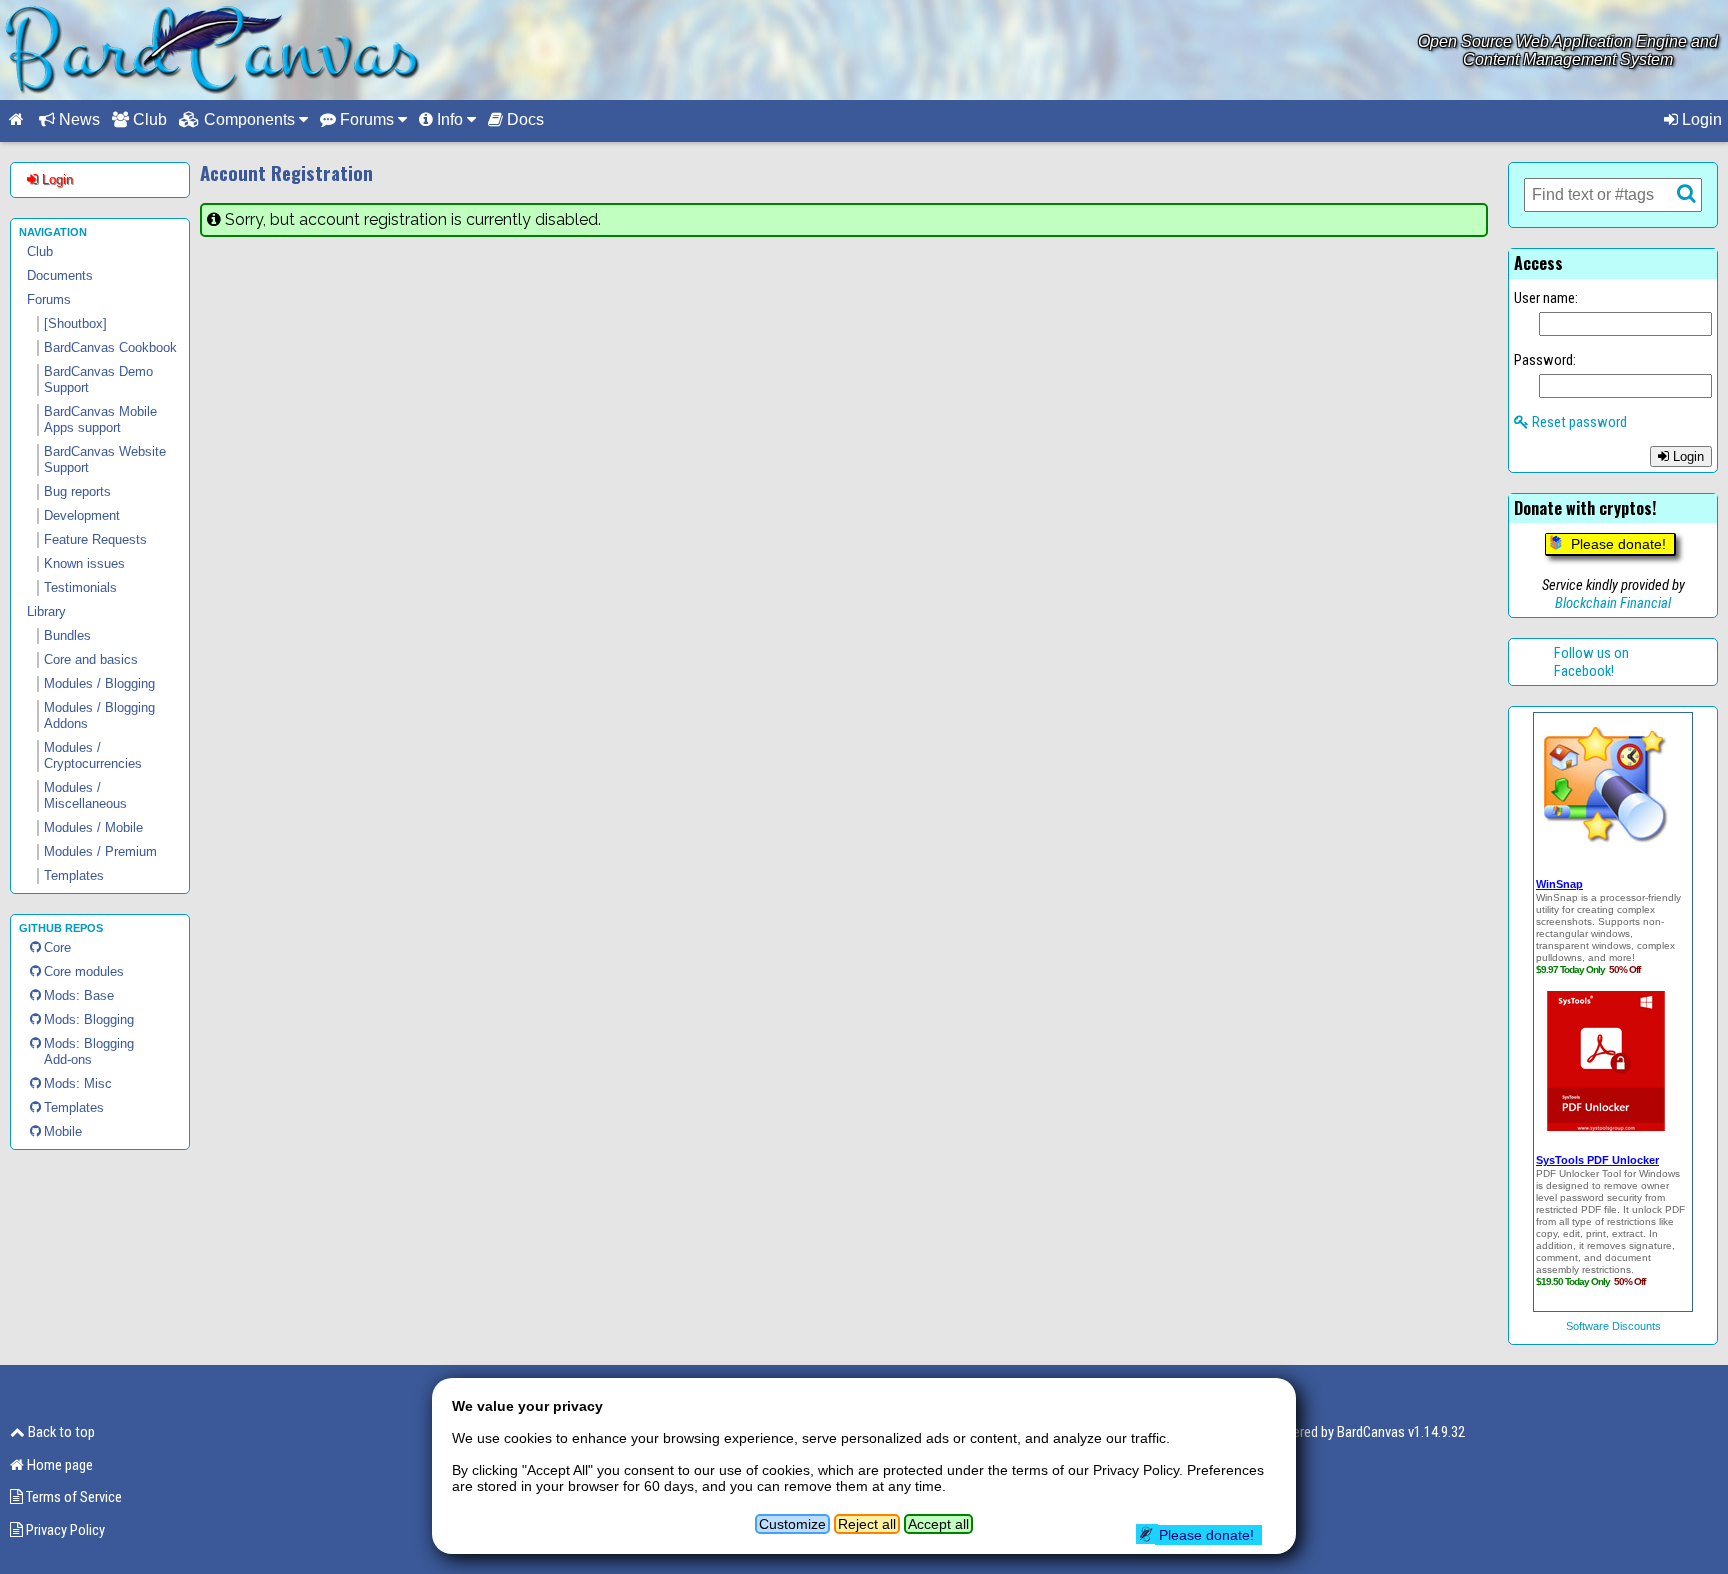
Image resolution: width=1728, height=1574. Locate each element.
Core (57, 947)
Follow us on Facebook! (1591, 662)
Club (148, 119)
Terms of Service (72, 1497)
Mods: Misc (78, 1083)
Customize (792, 1524)
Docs (523, 119)
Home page (58, 1465)
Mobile (63, 1131)
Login (1700, 119)
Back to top (60, 1432)
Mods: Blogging (89, 1019)
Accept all (938, 1524)
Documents (60, 275)
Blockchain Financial (1613, 603)
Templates (74, 1107)
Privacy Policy (64, 1530)
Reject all (867, 1524)
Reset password (1578, 422)
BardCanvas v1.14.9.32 (1401, 1432)
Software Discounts (1613, 1326)
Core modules (84, 971)
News (77, 119)
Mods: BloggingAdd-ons (89, 1051)
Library (46, 611)
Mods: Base (79, 995)
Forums (49, 299)
